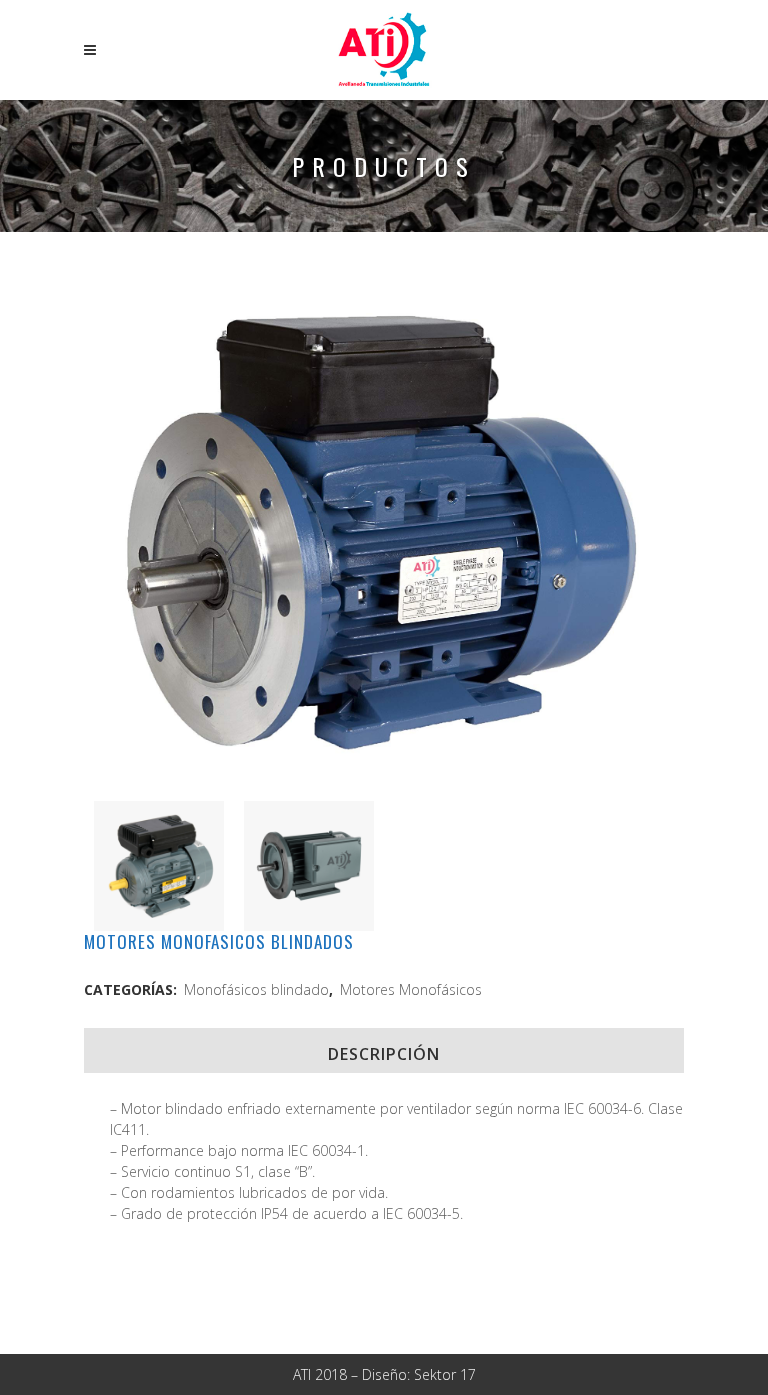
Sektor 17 (445, 1374)
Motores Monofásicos (411, 989)
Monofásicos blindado (256, 989)
